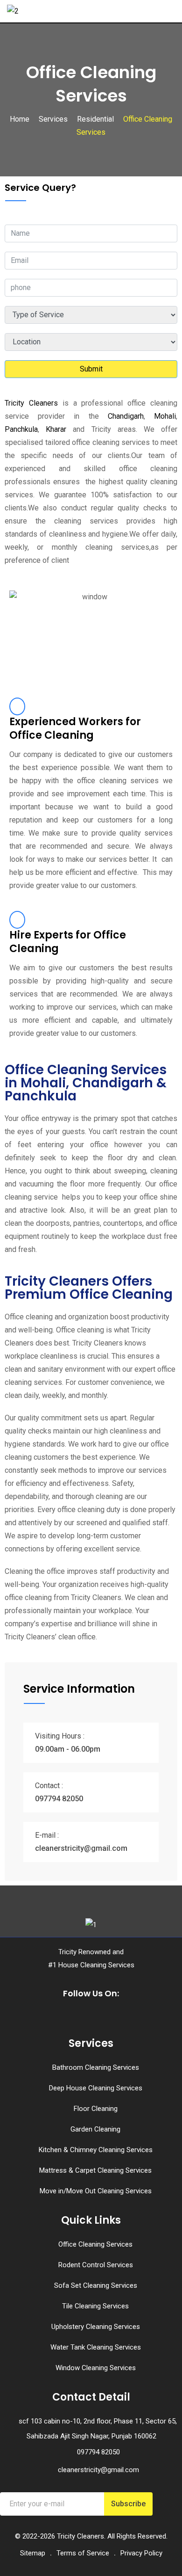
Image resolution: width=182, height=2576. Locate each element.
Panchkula (21, 429)
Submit (91, 369)
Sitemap (33, 2553)
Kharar (56, 429)
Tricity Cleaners (31, 403)
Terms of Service (83, 2553)
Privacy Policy (141, 2553)
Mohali (165, 416)
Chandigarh (126, 416)
